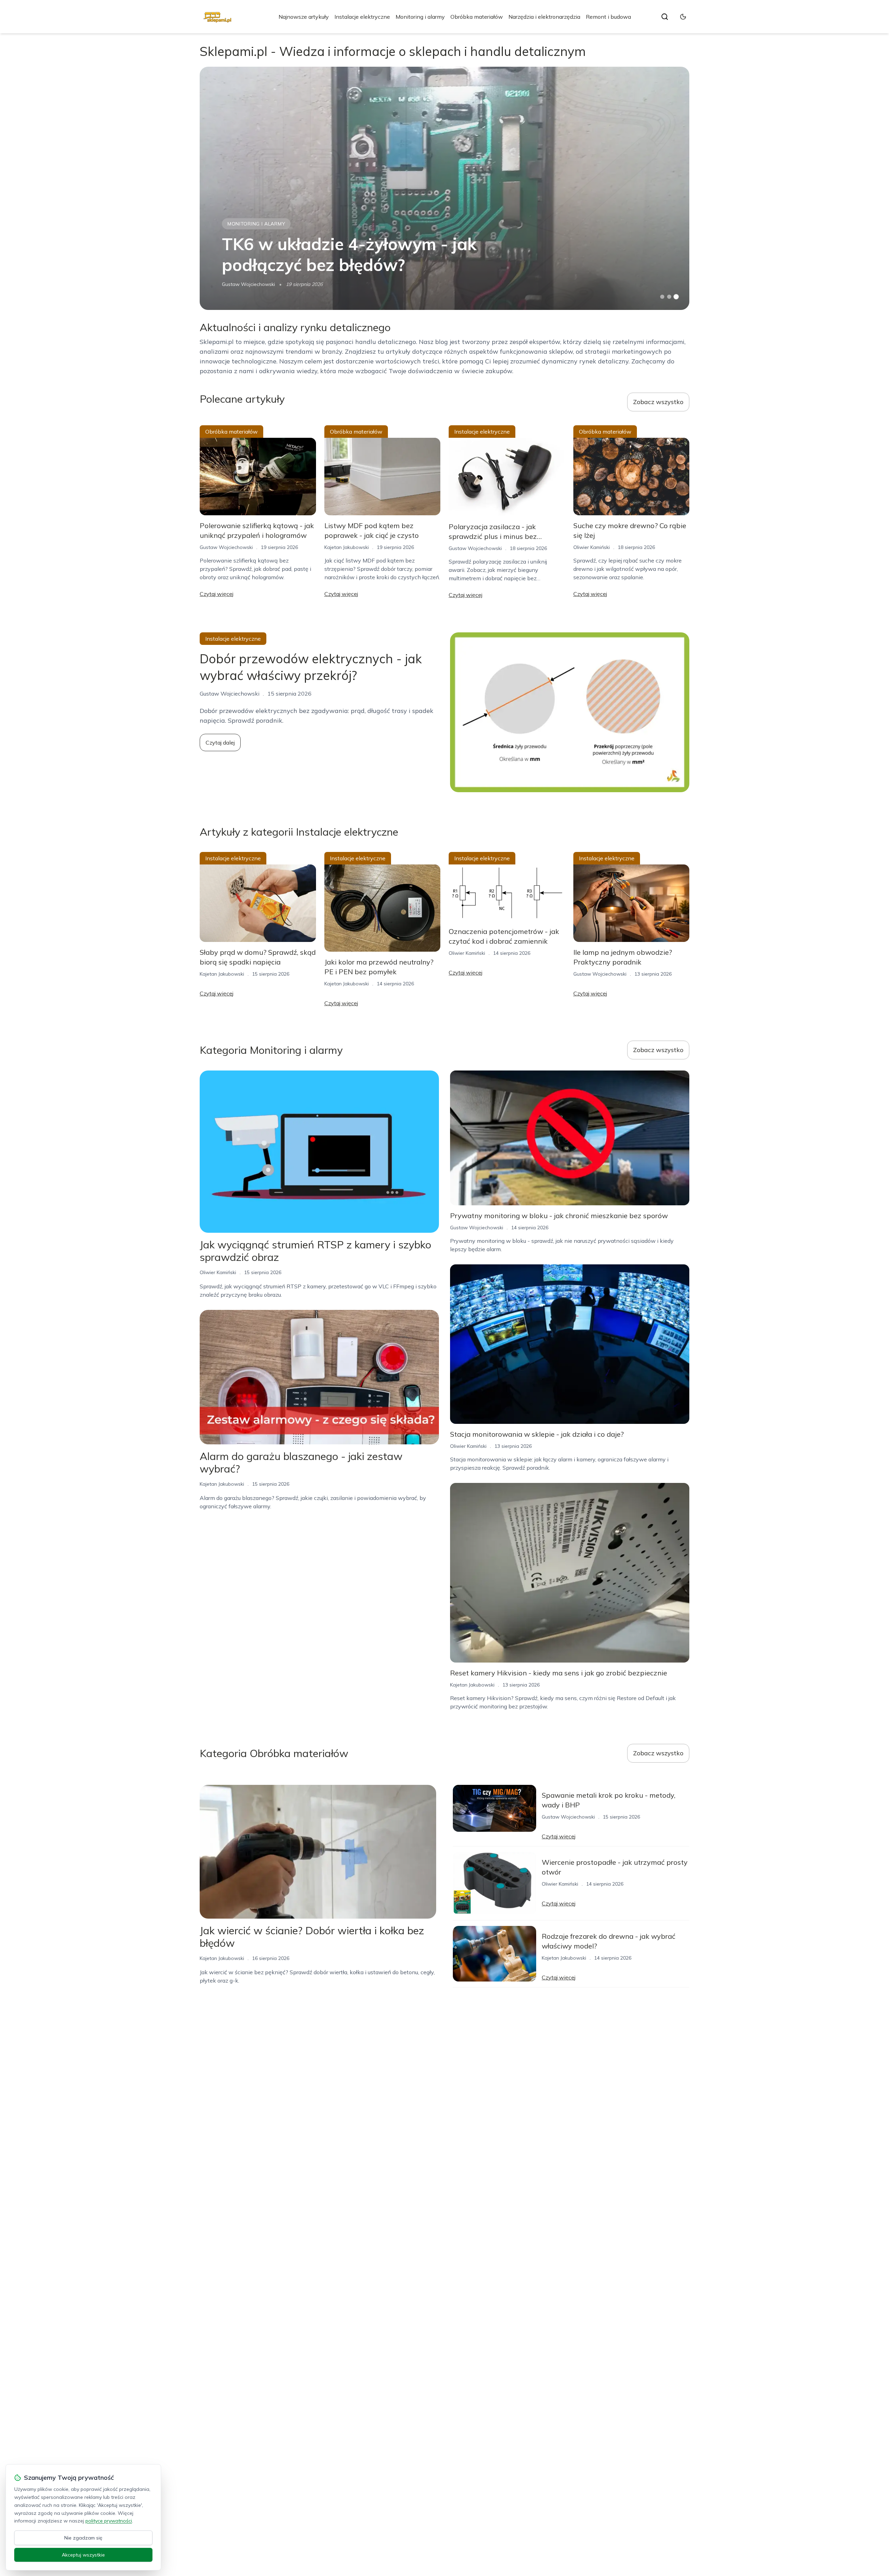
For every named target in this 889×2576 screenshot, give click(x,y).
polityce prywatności (109, 2521)
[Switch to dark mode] (683, 17)
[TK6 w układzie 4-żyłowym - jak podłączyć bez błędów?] (444, 188)
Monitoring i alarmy (420, 17)
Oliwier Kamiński (592, 547)
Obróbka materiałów (477, 17)
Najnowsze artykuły (304, 17)
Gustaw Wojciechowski (248, 284)
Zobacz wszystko (658, 402)
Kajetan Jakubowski (347, 547)
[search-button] (665, 17)
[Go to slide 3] (676, 297)
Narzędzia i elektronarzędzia (544, 17)
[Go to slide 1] (662, 297)
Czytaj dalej (220, 743)
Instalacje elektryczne (362, 17)
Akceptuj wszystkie (83, 2555)
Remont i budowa (608, 17)
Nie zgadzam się (83, 2538)
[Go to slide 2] (669, 297)
